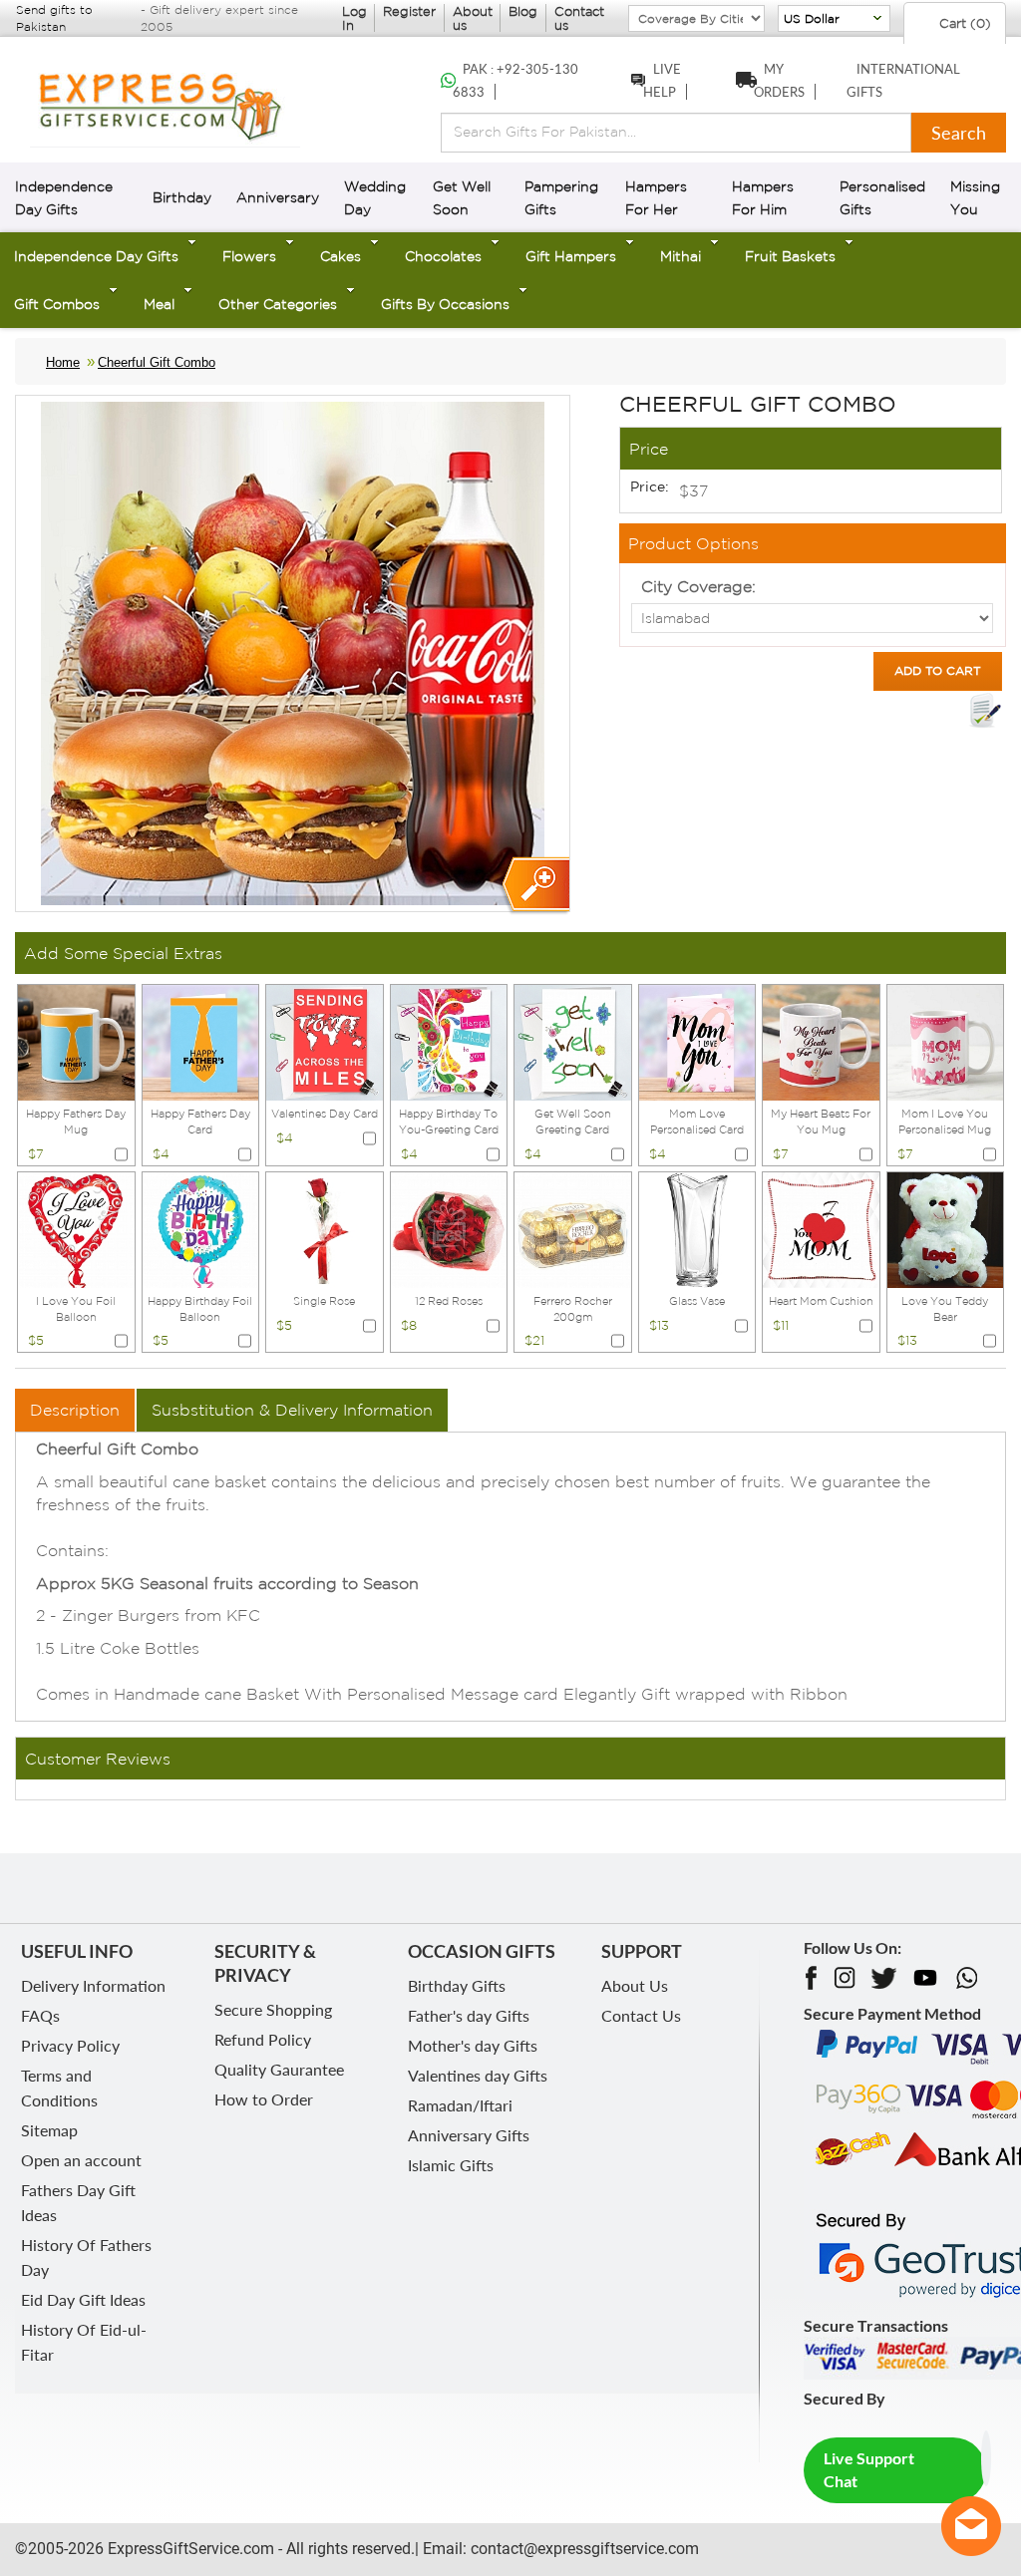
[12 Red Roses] (449, 1228)
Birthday (182, 197)
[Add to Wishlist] (985, 711)
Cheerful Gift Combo (157, 362)
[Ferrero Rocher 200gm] (573, 1228)
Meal (159, 304)
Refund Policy (263, 2039)
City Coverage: (698, 586)
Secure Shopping (273, 2009)
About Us (635, 1985)
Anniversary (278, 197)
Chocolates (443, 256)
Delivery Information (93, 1985)
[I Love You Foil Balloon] (76, 1228)
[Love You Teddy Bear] (946, 1228)
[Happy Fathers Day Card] (201, 1041)
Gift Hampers (571, 256)
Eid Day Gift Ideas (83, 2299)
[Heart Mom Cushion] (821, 1228)
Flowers (249, 256)
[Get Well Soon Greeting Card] (573, 1041)
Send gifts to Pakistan (54, 18)
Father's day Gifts (469, 2015)
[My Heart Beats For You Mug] (821, 1041)
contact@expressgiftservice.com (583, 2549)
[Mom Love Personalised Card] (697, 1041)
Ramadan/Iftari (460, 2105)
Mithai (681, 256)
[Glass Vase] (697, 1228)
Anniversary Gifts (469, 2135)
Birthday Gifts (457, 1985)
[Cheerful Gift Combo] (534, 886)
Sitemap (49, 2130)
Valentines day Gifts (478, 2075)
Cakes (340, 256)
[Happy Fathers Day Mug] (76, 1041)
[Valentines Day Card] (325, 1041)
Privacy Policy (70, 2045)
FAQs (40, 2015)
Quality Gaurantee (279, 2069)
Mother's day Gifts (473, 2045)
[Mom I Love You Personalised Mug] (946, 1041)
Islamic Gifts (451, 2165)
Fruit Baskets (790, 256)
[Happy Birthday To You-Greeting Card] (449, 1041)
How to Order (264, 2099)
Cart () (963, 23)
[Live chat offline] (971, 2526)
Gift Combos (57, 304)
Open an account (81, 2160)
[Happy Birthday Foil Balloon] (201, 1228)
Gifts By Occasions (445, 304)
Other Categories (278, 304)
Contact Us (641, 2015)
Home (63, 362)
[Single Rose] (325, 1228)
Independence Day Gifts (96, 256)
